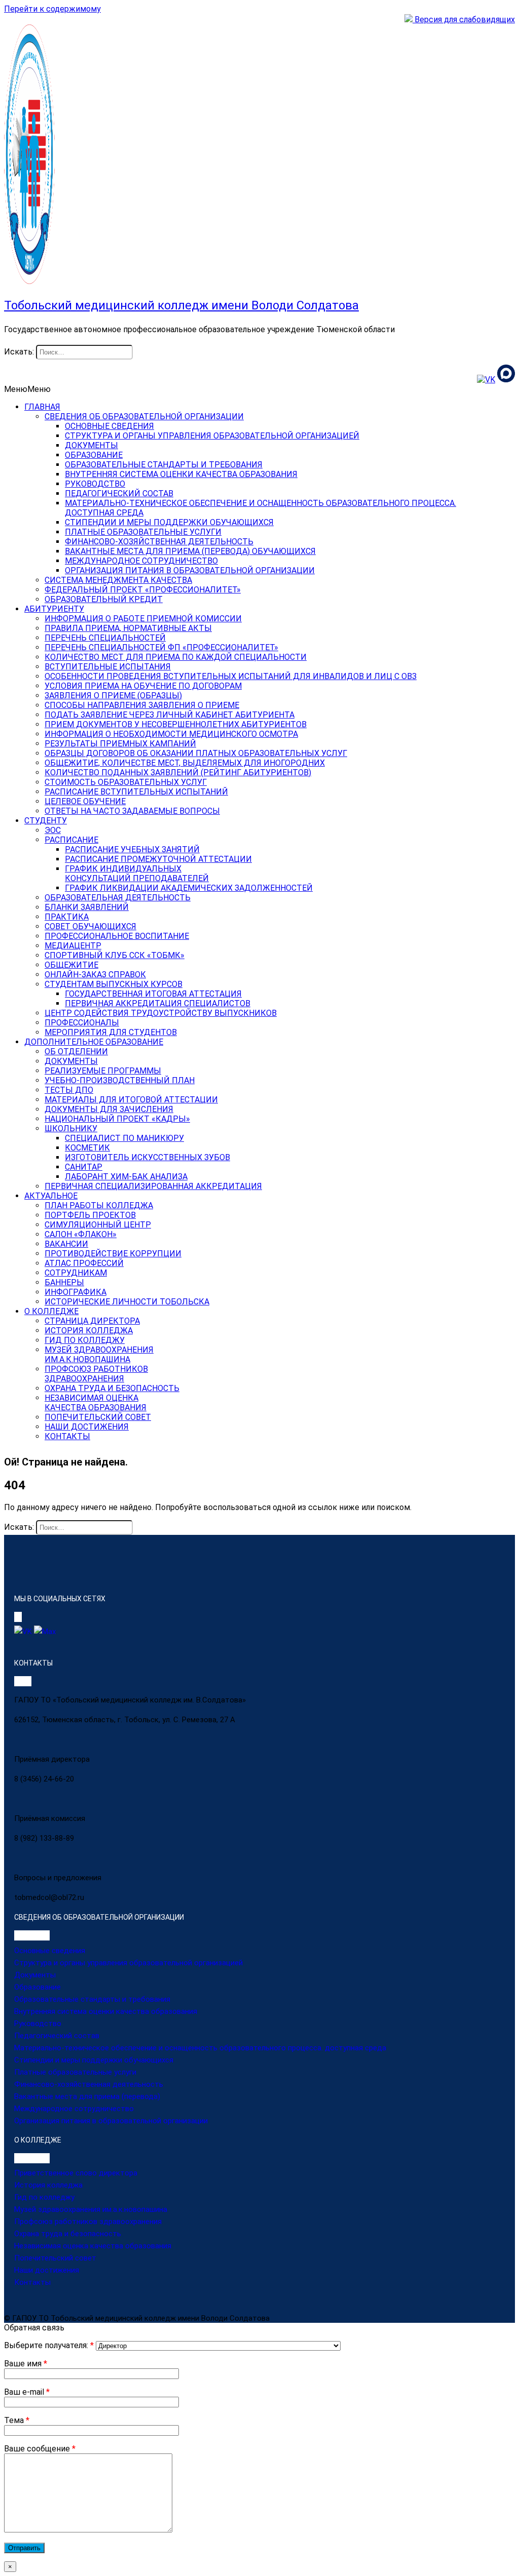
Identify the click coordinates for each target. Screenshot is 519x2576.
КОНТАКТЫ (67, 1436)
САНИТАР (84, 1167)
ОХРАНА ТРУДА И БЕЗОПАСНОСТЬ (112, 1388)
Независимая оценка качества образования (93, 2246)
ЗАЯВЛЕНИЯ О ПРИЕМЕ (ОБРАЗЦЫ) (113, 696)
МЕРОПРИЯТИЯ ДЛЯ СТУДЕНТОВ (111, 1032)
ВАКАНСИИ (66, 1244)
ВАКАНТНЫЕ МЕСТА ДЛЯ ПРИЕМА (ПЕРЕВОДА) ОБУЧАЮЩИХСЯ (190, 551)
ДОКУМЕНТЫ (91, 445)
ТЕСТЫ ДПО (69, 1090)
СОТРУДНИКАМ (76, 1273)
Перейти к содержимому (52, 9)
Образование (38, 1987)
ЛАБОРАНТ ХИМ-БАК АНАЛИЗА (126, 1177)
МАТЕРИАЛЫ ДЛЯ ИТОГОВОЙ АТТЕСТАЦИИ (131, 1100)
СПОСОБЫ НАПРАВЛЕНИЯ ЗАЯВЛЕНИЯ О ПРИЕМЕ (142, 705)
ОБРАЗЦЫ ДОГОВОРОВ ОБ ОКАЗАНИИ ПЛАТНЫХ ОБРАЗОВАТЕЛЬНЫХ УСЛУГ (196, 753)
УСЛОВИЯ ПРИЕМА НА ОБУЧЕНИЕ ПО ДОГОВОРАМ (143, 686)
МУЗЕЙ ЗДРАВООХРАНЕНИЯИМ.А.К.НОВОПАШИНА (99, 1355)
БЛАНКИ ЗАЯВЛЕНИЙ (87, 907)
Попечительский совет (55, 2258)
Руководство (38, 2024)
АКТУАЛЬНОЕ (51, 1196)
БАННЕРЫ (64, 1282)
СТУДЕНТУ (46, 821)
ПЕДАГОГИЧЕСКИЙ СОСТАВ (119, 493)
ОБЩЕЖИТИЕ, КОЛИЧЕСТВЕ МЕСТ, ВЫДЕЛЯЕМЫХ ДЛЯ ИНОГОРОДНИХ (185, 763)
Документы (35, 1975)
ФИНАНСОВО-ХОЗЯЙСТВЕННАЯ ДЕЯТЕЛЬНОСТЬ (159, 542)
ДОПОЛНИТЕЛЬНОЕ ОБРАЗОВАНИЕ (94, 1042)
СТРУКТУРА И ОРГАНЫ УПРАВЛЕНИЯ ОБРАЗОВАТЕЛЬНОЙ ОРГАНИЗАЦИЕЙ (212, 436)
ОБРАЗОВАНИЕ (94, 455)
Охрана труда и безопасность (68, 2234)
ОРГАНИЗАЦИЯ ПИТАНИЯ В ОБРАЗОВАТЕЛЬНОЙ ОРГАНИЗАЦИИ (190, 570)
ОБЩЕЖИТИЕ (71, 965)
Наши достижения (47, 2270)
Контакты (32, 2282)
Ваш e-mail (27, 2392)
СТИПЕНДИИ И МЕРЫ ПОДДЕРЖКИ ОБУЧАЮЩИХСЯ (169, 522)
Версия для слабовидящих (464, 19)
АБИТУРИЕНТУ (54, 609)
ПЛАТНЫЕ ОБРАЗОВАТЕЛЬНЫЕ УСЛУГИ (143, 532)
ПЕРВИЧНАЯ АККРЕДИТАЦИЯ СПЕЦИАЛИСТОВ (158, 1003)
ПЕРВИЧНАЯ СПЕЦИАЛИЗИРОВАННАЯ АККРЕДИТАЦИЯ (153, 1186)
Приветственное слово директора (76, 2173)
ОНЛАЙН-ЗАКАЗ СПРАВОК (95, 975)
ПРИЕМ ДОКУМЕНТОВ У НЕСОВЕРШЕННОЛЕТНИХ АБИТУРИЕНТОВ (176, 724)
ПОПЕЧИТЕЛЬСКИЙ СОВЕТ (98, 1417)
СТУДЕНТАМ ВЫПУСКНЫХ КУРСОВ (114, 984)
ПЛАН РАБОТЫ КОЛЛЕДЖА (99, 1205)
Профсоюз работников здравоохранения (88, 2222)
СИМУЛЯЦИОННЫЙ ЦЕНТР (98, 1225)
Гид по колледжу (44, 2197)
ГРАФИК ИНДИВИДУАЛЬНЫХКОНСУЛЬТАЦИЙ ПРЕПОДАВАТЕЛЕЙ (137, 874)
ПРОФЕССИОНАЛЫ (82, 1023)
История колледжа (48, 2185)
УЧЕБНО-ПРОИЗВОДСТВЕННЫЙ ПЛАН (120, 1080)
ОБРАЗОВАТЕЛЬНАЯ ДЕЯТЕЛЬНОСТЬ (118, 898)
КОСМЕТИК (87, 1148)
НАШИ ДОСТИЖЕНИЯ (87, 1427)
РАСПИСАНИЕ (71, 840)
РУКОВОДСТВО (95, 484)
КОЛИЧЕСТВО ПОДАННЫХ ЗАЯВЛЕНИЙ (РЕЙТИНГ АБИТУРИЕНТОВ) (178, 772)
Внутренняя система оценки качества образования (106, 2011)
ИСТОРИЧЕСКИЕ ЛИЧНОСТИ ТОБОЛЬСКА (127, 1302)
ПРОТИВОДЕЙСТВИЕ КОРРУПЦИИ (113, 1254)
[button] (27, 389)
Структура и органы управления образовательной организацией (128, 1963)
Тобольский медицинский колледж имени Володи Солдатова (181, 305)
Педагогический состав (57, 2036)
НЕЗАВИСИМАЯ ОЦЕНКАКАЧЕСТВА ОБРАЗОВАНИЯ (96, 1403)
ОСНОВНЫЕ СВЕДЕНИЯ (109, 426)
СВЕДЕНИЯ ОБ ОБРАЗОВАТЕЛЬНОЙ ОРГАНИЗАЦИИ (144, 417)
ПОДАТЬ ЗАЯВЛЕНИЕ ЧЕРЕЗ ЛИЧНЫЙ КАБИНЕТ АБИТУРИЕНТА (170, 715)
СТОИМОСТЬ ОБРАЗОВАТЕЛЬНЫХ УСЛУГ (126, 782)
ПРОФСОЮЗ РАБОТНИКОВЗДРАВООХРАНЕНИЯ (96, 1374)
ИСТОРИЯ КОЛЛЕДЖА (89, 1331)
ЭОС (53, 830)
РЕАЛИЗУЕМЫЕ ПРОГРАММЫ (103, 1071)
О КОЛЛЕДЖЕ (51, 1311)
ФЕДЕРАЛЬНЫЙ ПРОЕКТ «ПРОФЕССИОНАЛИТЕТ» (143, 590)
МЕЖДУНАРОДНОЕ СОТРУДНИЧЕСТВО (141, 561)
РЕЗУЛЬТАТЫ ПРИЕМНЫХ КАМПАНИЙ (120, 744)
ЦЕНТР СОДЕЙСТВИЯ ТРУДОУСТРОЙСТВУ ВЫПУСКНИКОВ (161, 1013)
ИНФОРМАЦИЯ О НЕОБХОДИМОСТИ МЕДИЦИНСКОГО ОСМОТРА (171, 734)
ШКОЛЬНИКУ (71, 1128)
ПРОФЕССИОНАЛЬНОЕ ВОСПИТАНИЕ (117, 936)
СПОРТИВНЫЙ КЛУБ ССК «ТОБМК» (115, 955)
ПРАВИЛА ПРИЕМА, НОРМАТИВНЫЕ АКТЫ (128, 628)
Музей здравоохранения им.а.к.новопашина (91, 2209)
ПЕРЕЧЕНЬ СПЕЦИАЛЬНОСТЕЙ (105, 638)
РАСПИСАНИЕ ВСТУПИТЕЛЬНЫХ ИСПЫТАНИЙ (136, 792)
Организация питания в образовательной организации (111, 2121)
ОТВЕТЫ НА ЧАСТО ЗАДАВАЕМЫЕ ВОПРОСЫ (132, 811)
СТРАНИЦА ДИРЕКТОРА (92, 1321)
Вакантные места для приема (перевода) (87, 2096)
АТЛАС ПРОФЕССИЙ (84, 1263)
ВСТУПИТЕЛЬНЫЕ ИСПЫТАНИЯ (108, 667)
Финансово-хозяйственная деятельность (89, 2084)
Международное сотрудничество (74, 2109)
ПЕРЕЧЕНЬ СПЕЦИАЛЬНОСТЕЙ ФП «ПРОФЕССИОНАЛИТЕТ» (161, 647)
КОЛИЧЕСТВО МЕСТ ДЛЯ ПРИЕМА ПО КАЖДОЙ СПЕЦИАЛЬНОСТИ (176, 657)
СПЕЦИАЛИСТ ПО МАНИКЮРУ (124, 1138)
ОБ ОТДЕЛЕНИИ (76, 1052)
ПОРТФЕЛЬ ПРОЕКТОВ (90, 1215)
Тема (17, 2420)
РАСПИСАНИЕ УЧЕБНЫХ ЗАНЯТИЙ (132, 849)
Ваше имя (26, 2364)
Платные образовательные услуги (75, 2072)
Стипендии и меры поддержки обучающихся (94, 2060)
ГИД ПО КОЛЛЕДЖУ (85, 1340)
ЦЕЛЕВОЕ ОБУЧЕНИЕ (85, 801)
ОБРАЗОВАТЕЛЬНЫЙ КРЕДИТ (104, 599)
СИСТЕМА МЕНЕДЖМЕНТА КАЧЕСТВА (118, 580)
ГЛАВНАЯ (42, 407)
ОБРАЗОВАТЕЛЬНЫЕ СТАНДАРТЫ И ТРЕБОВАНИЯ (164, 465)
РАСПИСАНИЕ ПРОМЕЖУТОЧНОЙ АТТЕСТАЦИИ (158, 859)
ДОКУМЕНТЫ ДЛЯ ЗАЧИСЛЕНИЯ (109, 1109)
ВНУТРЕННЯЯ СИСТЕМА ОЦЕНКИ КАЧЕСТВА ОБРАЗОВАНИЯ (181, 474)
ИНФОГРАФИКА (76, 1292)
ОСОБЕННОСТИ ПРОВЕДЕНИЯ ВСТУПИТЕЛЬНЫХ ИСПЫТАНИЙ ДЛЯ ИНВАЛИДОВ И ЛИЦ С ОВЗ (231, 676)
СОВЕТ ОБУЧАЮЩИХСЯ (90, 926)
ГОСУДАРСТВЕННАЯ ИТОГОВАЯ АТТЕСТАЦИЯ (153, 994)
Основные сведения (50, 1951)
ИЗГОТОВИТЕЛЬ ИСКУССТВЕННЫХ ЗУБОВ (147, 1157)
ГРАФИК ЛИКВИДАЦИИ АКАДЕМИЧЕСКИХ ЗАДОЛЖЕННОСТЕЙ (189, 888)
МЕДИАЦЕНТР (73, 946)
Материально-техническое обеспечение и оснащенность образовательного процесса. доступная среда (200, 2048)
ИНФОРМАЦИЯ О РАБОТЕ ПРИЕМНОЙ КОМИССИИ (143, 619)
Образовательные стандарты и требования (92, 1999)
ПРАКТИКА (67, 917)
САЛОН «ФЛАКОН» (81, 1234)
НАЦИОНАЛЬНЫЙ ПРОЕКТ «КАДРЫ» (117, 1119)
